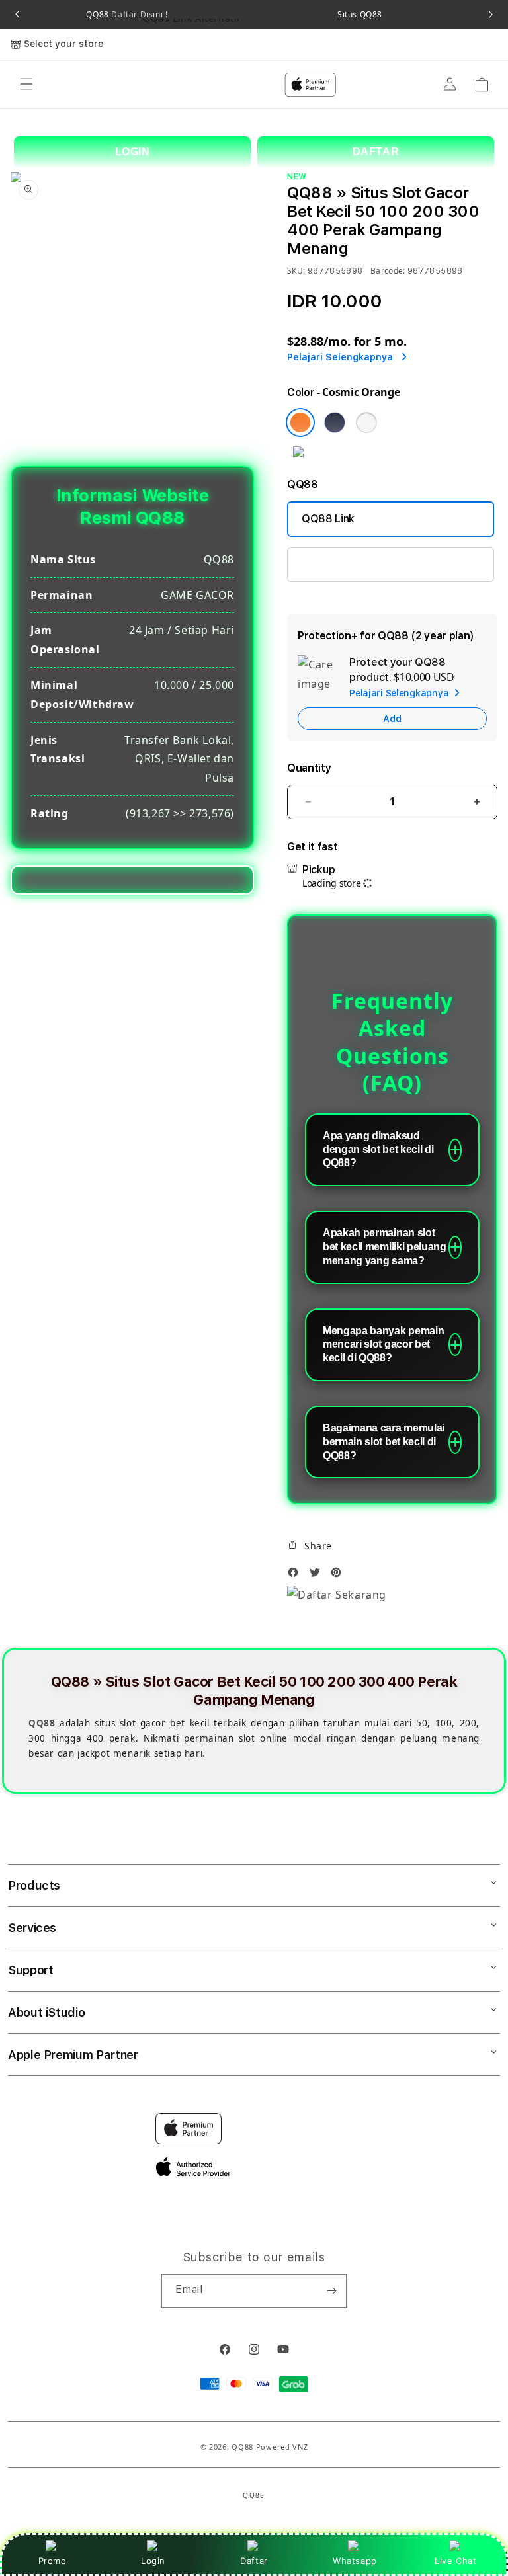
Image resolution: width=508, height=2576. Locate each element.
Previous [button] (17, 15)
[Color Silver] (366, 423)
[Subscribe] (331, 2291)
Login (153, 2561)
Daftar (254, 2561)
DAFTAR (376, 152)
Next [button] (491, 15)
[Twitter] (318, 1576)
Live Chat (455, 2561)
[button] (310, 1545)
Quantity (309, 768)
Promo (53, 2561)
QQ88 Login (331, 564)
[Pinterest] (339, 1576)
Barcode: (388, 271)
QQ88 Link (328, 519)
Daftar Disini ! (139, 14)
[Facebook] (296, 1576)
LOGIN (133, 152)
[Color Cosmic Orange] (300, 423)
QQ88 (127, 15)
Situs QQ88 (360, 15)
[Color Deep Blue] (335, 423)
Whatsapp (355, 2561)
